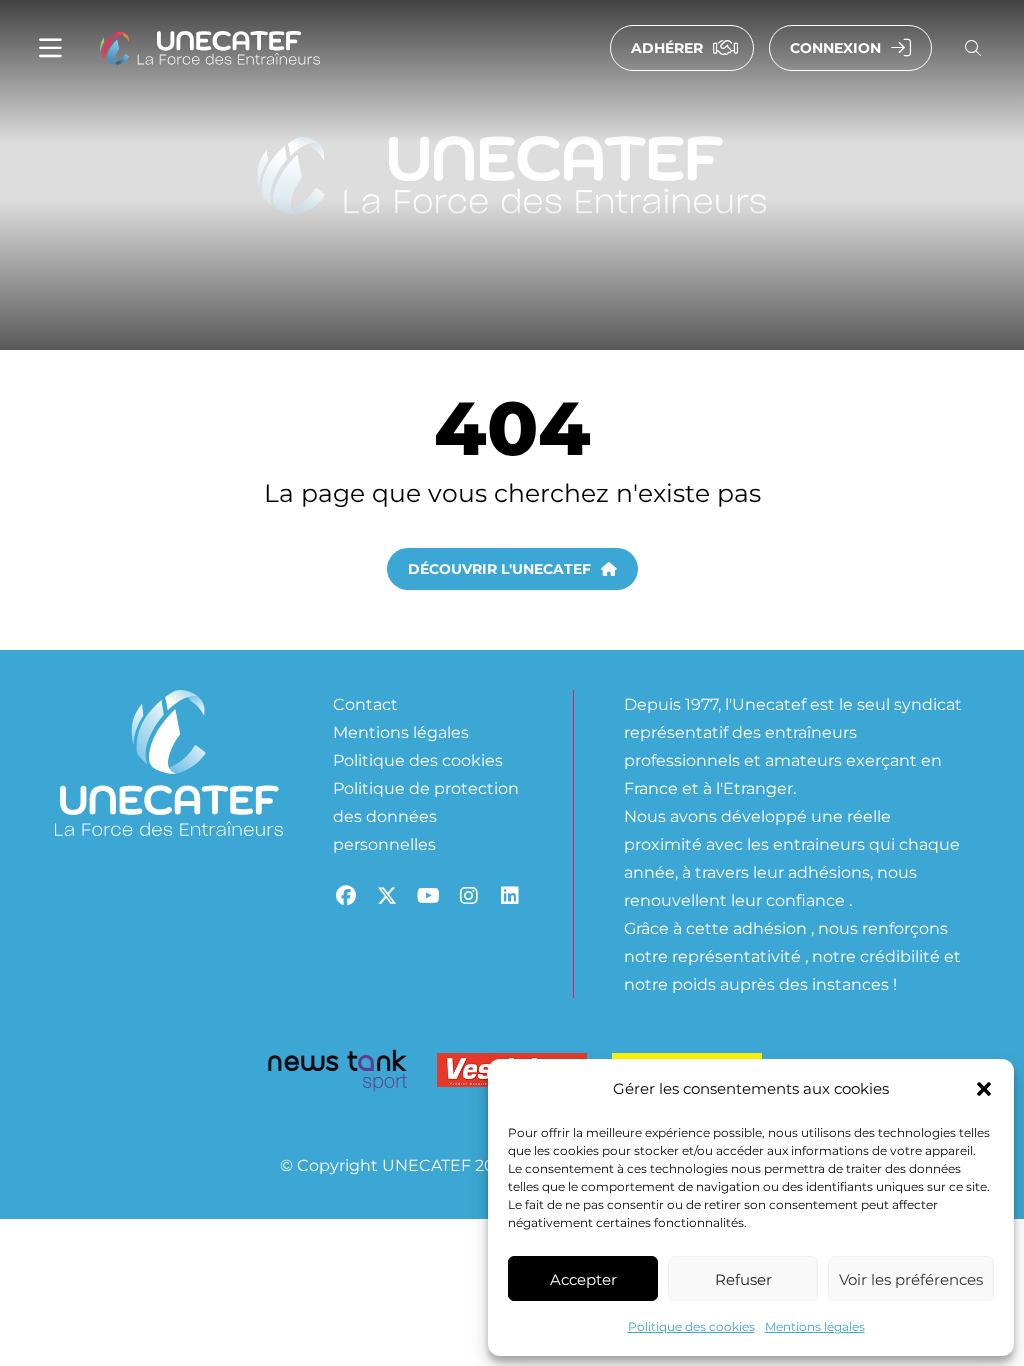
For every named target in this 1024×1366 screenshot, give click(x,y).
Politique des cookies (691, 1326)
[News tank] (337, 1074)
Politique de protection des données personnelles (426, 815)
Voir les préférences (911, 1279)
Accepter (583, 1279)
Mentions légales (815, 1326)
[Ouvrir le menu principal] (50, 48)
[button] (984, 1089)
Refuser (743, 1279)
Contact (365, 703)
